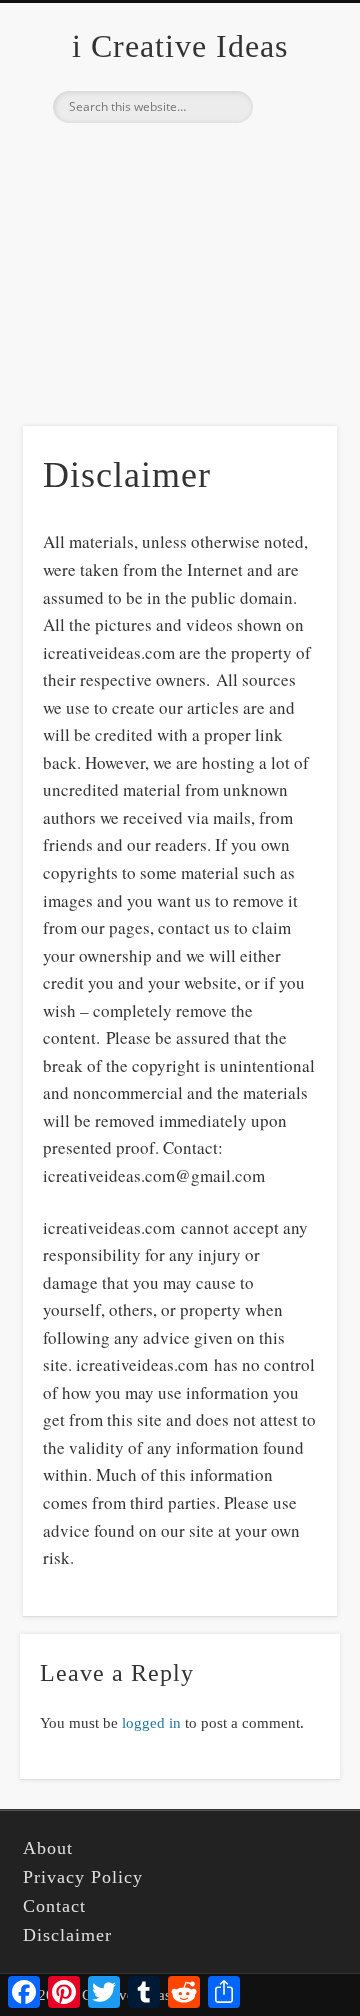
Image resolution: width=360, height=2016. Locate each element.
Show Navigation (290, 179)
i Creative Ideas (180, 46)
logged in (151, 1723)
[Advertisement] (180, 305)
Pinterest (177, 157)
